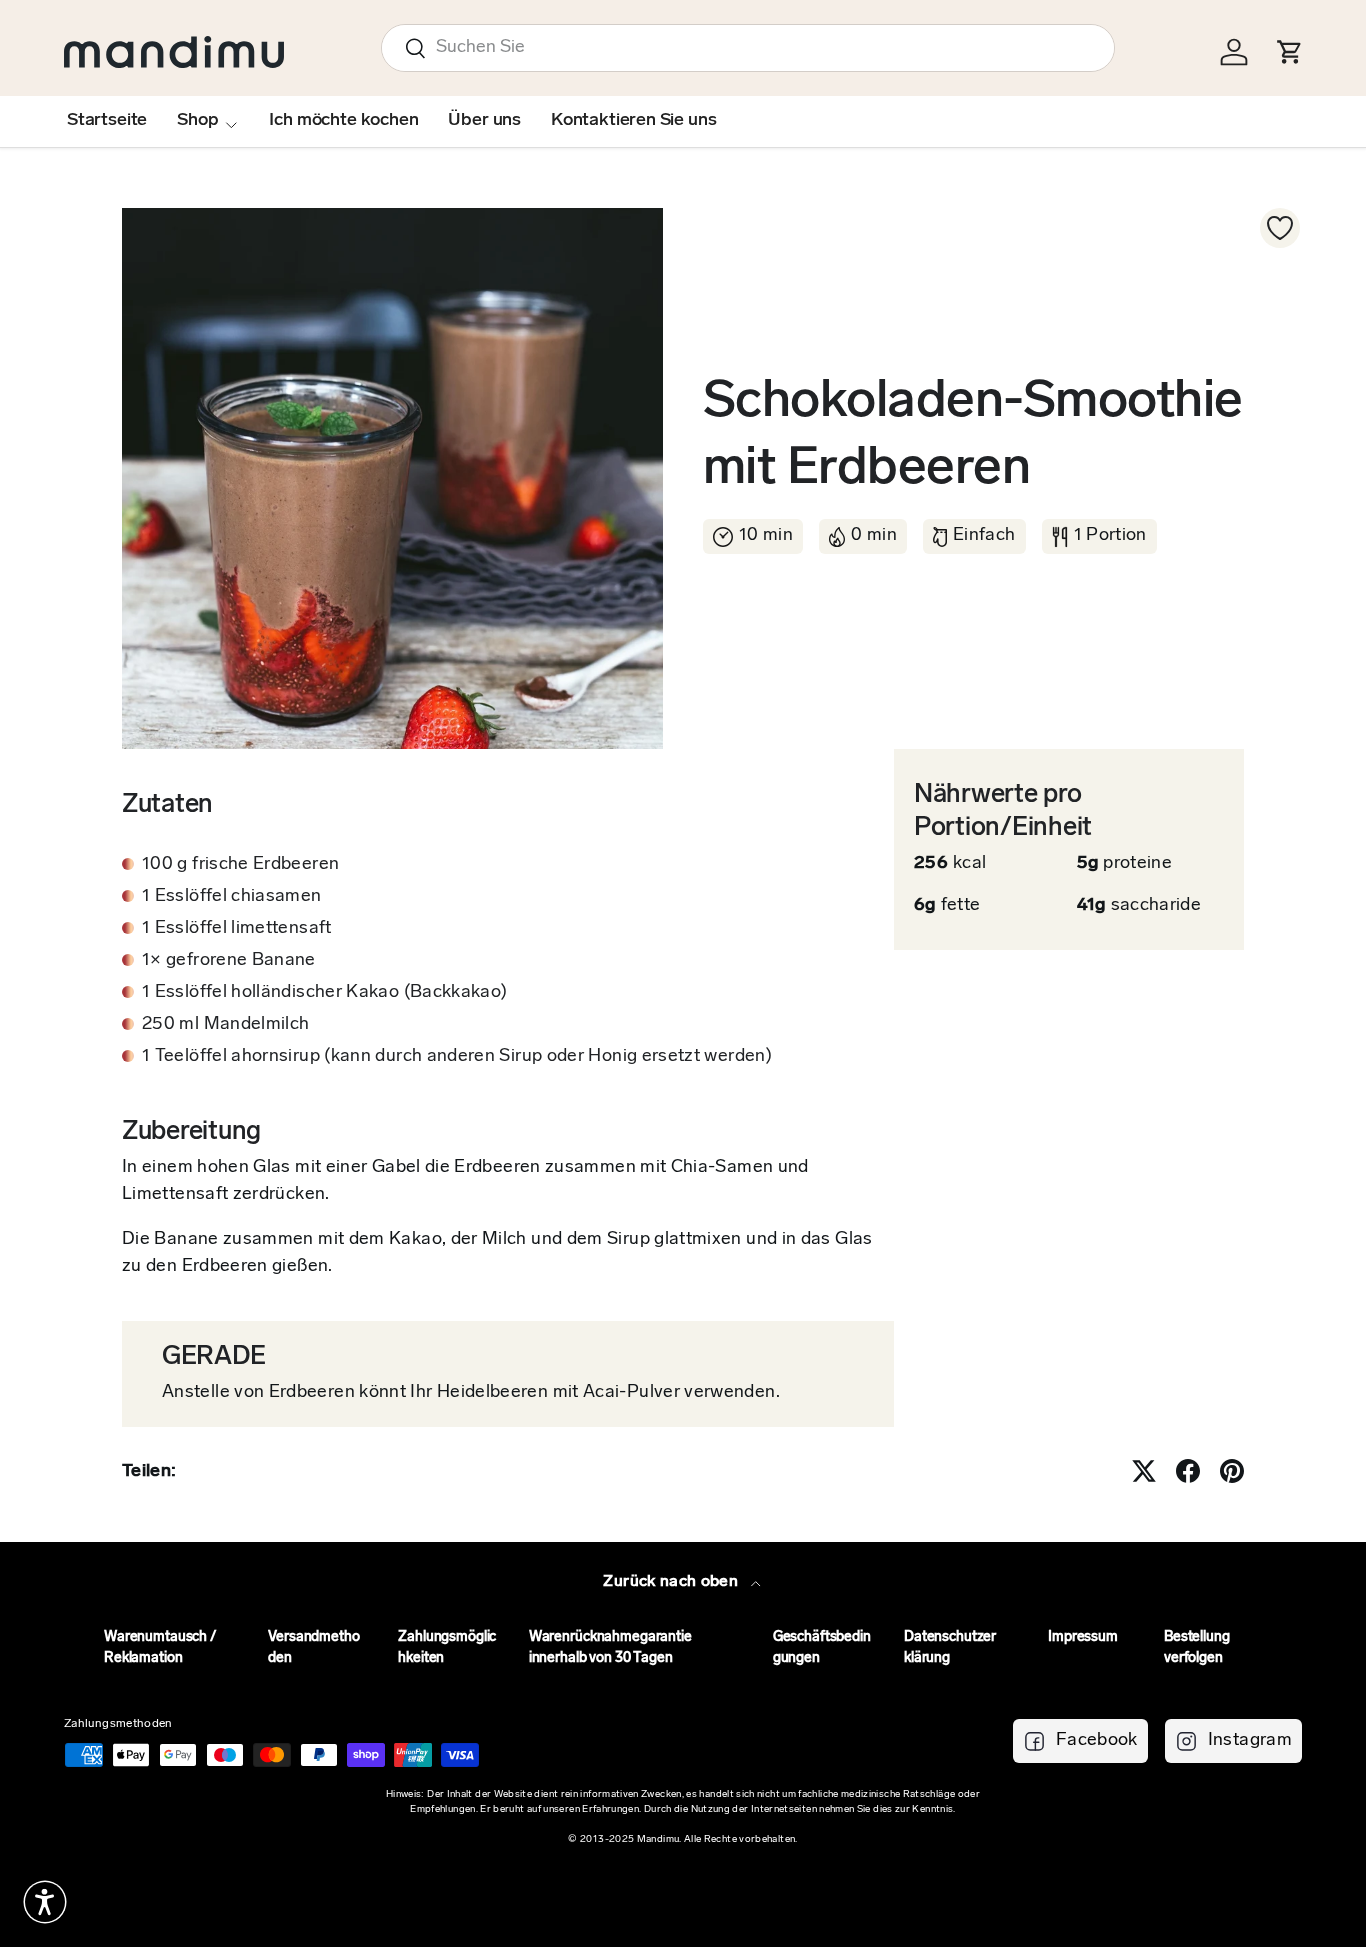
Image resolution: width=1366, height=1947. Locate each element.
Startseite (107, 121)
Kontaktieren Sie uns (633, 121)
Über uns (484, 121)
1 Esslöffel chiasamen (232, 897)
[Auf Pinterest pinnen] (1232, 1471)
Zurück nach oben (672, 1582)
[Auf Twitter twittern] (1144, 1471)
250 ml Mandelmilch (225, 1025)
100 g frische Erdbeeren (240, 865)
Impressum (1083, 1637)
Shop (197, 121)
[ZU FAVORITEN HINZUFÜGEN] (1280, 228)
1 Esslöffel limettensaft (237, 929)
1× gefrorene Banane (229, 961)
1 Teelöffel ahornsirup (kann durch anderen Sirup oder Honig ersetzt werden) (457, 1057)
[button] (45, 1902)
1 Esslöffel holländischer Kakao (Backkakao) (324, 993)
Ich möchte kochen (343, 121)
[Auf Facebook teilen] (1188, 1471)
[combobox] (748, 48)
